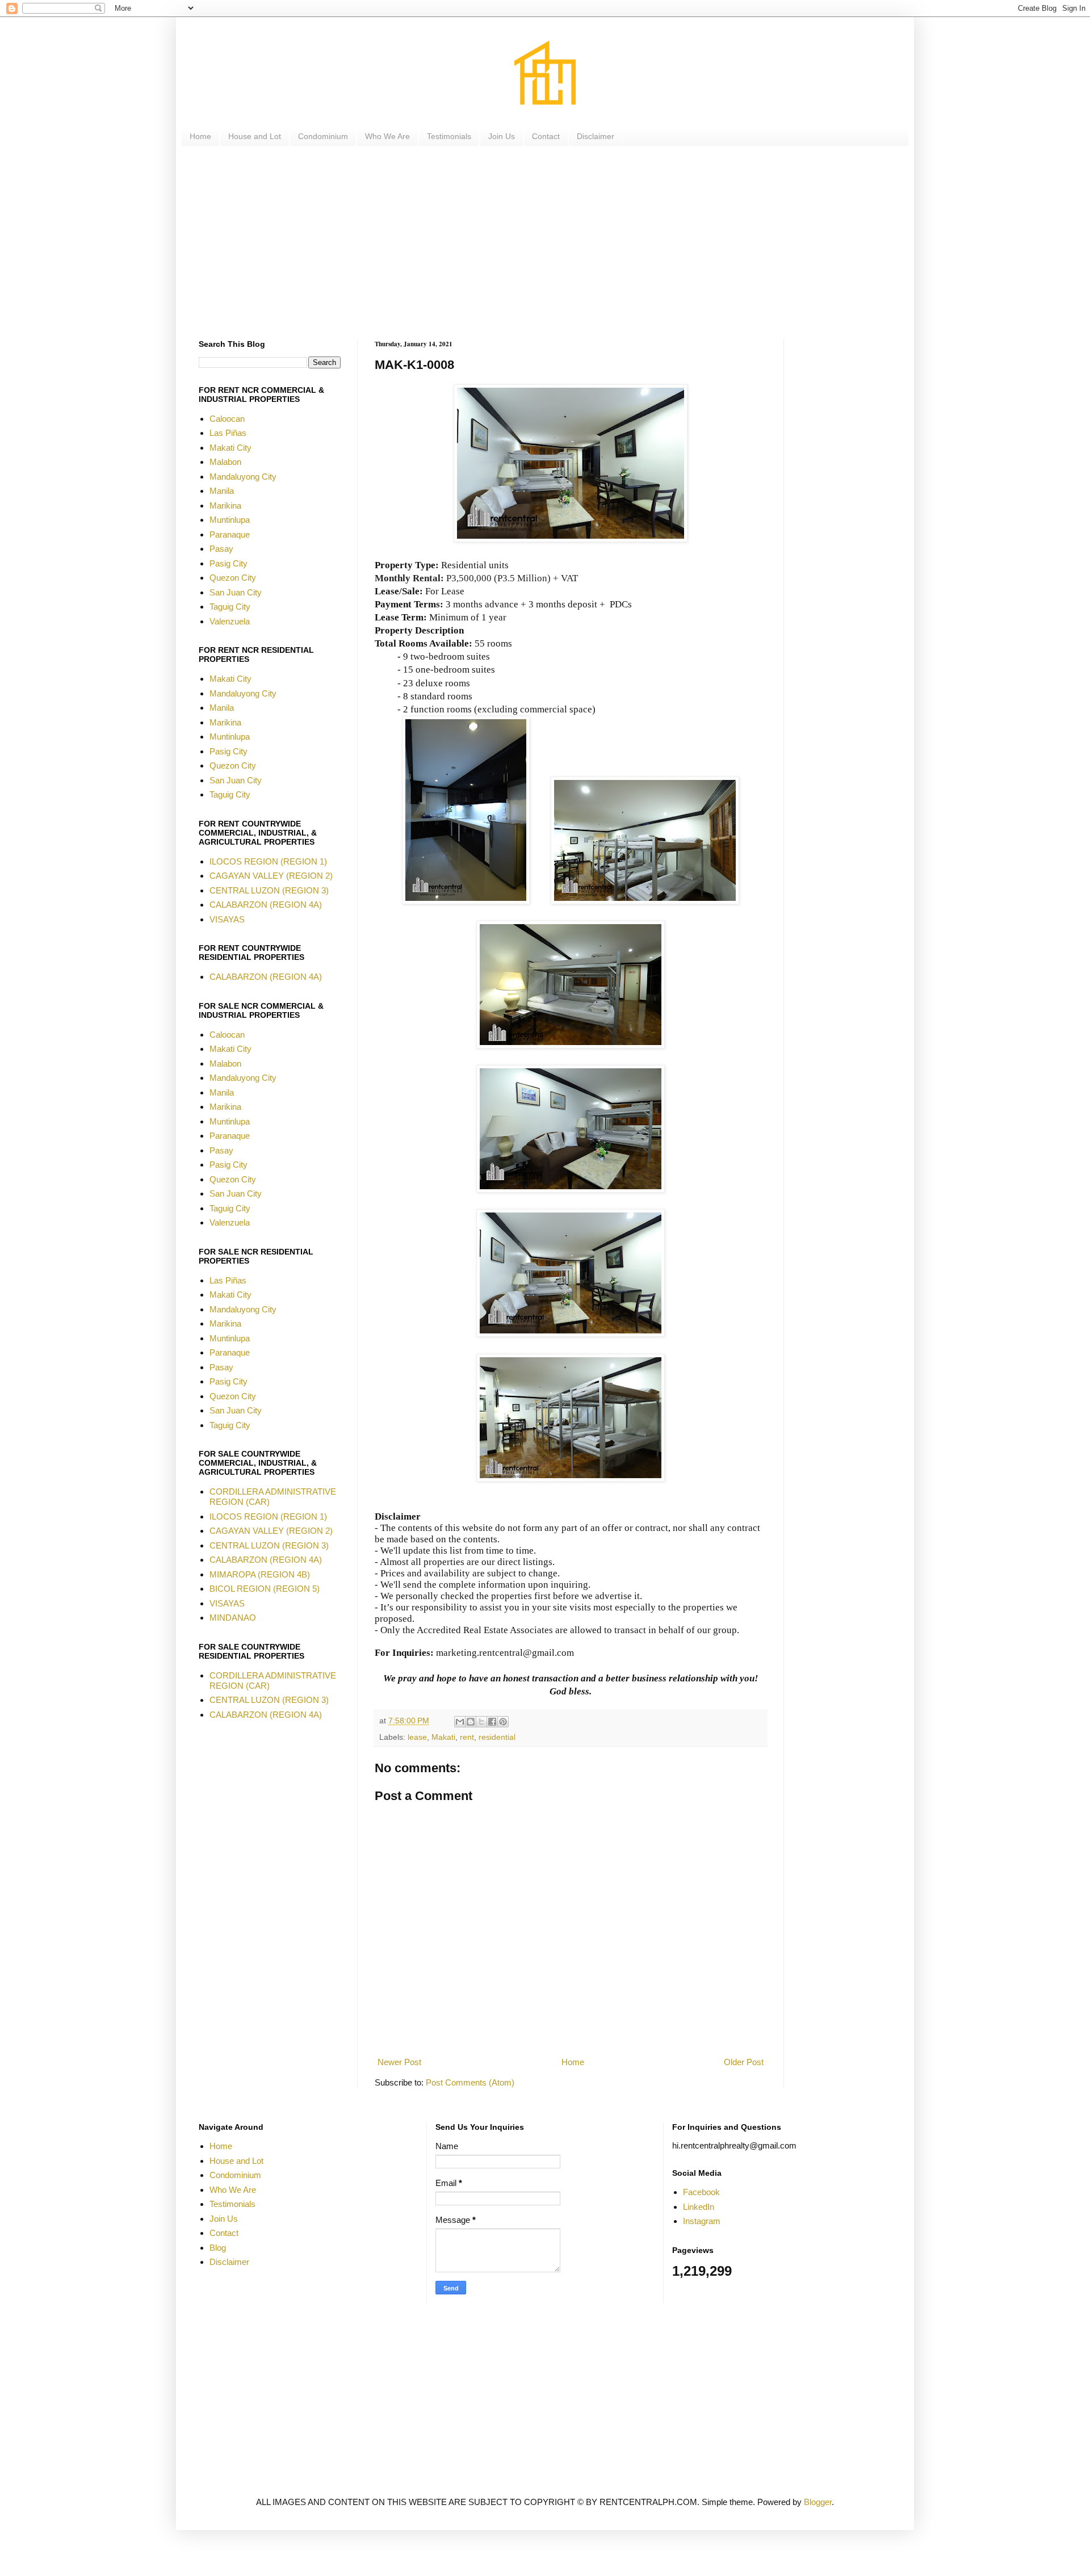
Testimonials (449, 136)
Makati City (230, 448)
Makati (443, 1737)
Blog (218, 2248)
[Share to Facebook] (492, 1722)
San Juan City (236, 592)
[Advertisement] (539, 243)
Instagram (702, 2221)
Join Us (502, 136)
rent (467, 1737)
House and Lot (255, 136)
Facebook (701, 2192)
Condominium (323, 136)
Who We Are (387, 136)
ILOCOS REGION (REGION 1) (268, 861)
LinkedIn (699, 2207)
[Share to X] (481, 1722)
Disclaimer (596, 136)
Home (200, 136)
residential (497, 1737)
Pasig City (229, 563)
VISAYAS (227, 919)
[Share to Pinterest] (503, 1722)
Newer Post (399, 2062)
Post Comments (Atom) (470, 2082)
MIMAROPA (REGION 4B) (260, 1574)
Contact (546, 136)
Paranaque (230, 534)
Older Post (744, 2062)
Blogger (818, 2502)
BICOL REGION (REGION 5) (265, 1589)
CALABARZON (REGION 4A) (266, 905)
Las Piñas (228, 433)
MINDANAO (233, 1618)
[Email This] (460, 1722)
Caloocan (227, 419)
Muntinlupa (230, 520)
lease (417, 1737)
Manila (222, 491)
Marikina (225, 505)
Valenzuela (230, 621)
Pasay (221, 549)
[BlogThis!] (471, 1722)
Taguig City (230, 607)
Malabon (225, 462)
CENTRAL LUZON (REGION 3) (269, 890)
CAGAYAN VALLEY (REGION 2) (271, 876)
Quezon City (233, 578)
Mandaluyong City (243, 477)
